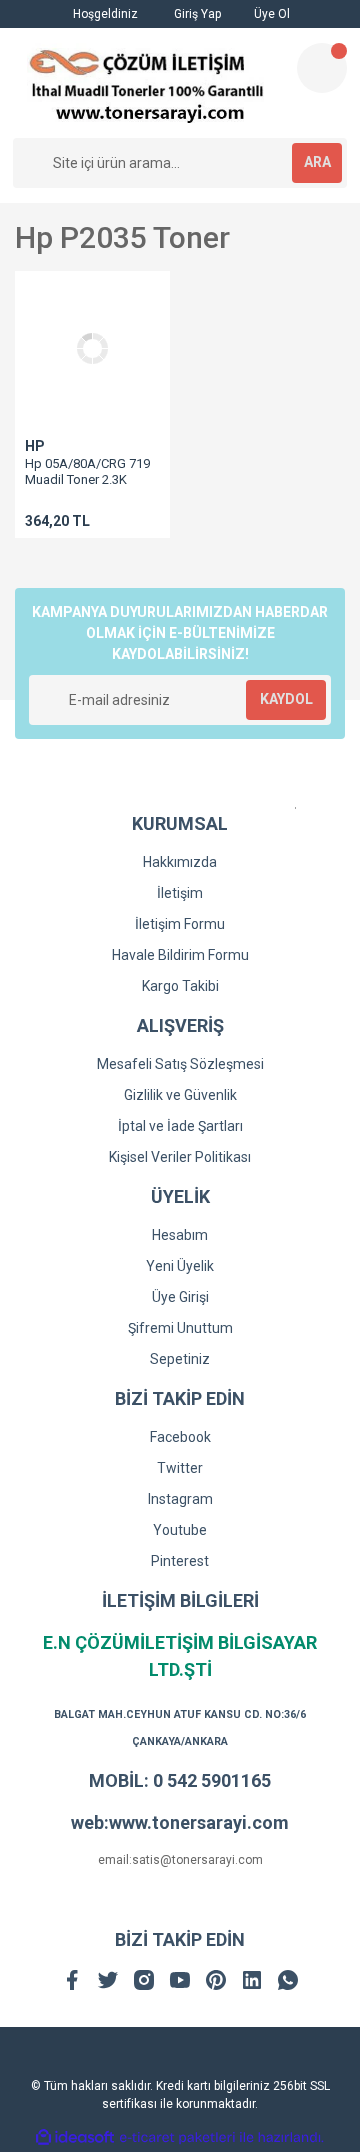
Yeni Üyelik (180, 1266)
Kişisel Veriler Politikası (180, 1157)
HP (35, 446)
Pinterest (180, 1561)
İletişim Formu (180, 924)
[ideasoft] (75, 2137)
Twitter (180, 1468)
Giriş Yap (196, 14)
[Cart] (322, 68)
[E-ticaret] (177, 2138)
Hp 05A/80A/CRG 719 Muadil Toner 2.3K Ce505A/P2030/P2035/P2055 (107, 479)
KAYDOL (286, 699)
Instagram (180, 1499)
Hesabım (180, 1235)
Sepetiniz (180, 1359)
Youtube (180, 1530)
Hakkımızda (180, 862)
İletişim (180, 893)
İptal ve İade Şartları (180, 1126)
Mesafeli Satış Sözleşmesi (180, 1064)
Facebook (180, 1437)
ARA (317, 162)
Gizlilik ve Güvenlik (180, 1095)
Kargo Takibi (180, 986)
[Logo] (146, 83)
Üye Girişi (180, 1297)
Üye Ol (270, 14)
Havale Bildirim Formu (180, 955)
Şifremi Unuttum (180, 1328)
